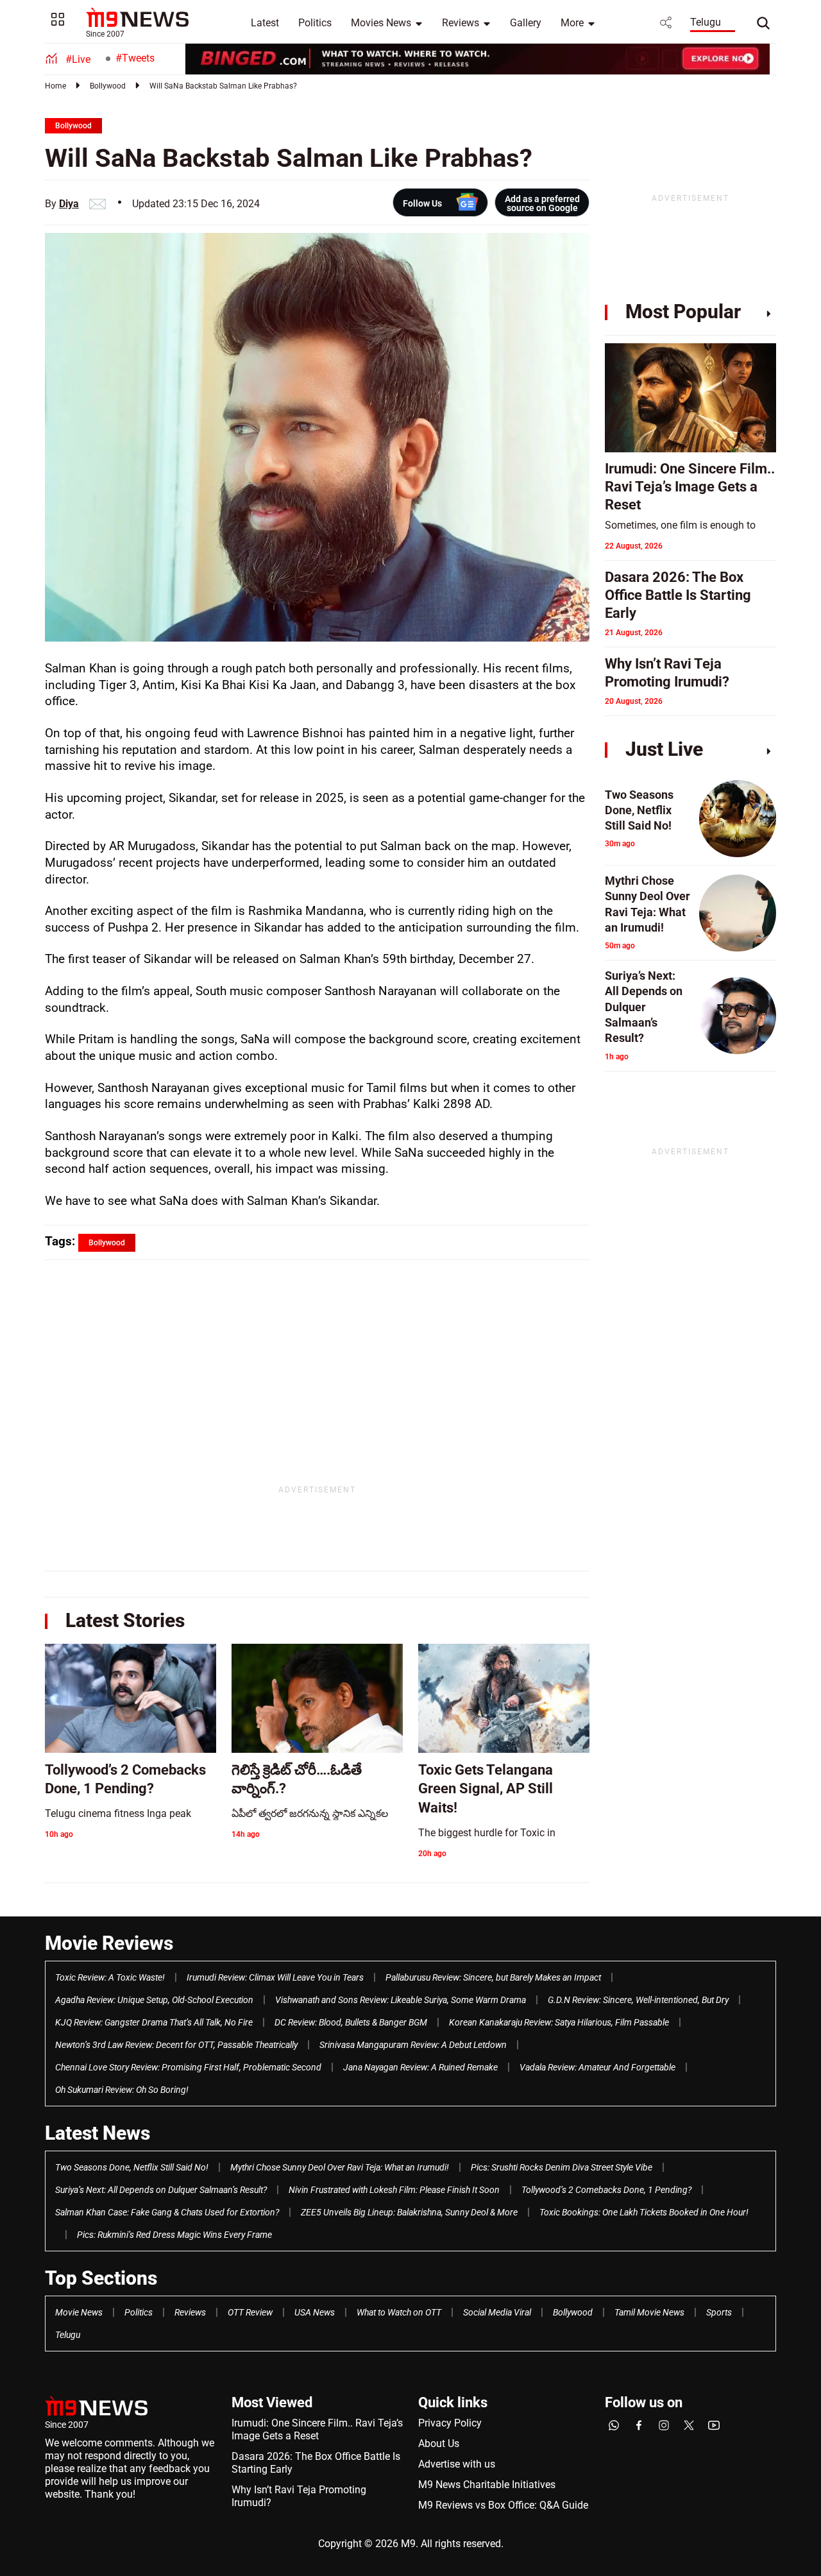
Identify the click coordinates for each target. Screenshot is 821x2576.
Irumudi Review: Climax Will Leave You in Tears (275, 1977)
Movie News (79, 2312)
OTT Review (250, 2312)
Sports (719, 2312)
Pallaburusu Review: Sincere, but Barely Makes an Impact (493, 1977)
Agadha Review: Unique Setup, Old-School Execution (154, 2000)
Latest (265, 23)
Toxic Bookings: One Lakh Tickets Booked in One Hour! (644, 2212)
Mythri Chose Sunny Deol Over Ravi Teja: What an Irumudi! (340, 2167)
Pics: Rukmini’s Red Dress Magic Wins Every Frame (174, 2235)
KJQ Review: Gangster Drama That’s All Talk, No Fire (154, 2022)
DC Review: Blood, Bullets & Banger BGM (351, 2022)
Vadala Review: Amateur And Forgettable (597, 2067)
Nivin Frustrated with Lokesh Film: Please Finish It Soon (394, 2190)
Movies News (381, 23)
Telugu (706, 22)
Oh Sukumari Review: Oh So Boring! (122, 2090)
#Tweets (135, 58)
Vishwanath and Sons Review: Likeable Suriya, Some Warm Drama (401, 2000)
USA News (315, 2312)
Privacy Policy (450, 2423)
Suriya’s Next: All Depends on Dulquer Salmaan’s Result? (161, 2190)
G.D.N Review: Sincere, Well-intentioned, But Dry (638, 2000)
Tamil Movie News (649, 2312)
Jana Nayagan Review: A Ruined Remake (420, 2067)
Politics (315, 23)
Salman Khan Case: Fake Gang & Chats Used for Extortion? (167, 2212)
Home (55, 86)
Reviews (461, 23)
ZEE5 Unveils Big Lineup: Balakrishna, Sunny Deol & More (409, 2212)
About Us (439, 2444)
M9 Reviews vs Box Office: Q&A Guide (503, 2505)
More (572, 23)
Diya (69, 204)
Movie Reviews (109, 1943)
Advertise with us (457, 2464)
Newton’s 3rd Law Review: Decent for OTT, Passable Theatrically (176, 2045)
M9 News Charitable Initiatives (487, 2485)
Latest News (97, 2133)
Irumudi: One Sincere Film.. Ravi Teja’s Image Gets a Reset (317, 2429)
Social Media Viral (497, 2312)
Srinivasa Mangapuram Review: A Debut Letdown (413, 2045)
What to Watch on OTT (399, 2312)
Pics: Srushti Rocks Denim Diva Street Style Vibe (562, 2167)
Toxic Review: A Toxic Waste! (110, 1977)
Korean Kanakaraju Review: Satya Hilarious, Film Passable (559, 2022)
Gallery (526, 23)
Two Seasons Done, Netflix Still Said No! (132, 2167)
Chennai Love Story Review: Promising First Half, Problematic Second (188, 2067)
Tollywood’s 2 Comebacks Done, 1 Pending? (606, 2190)
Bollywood (108, 86)
